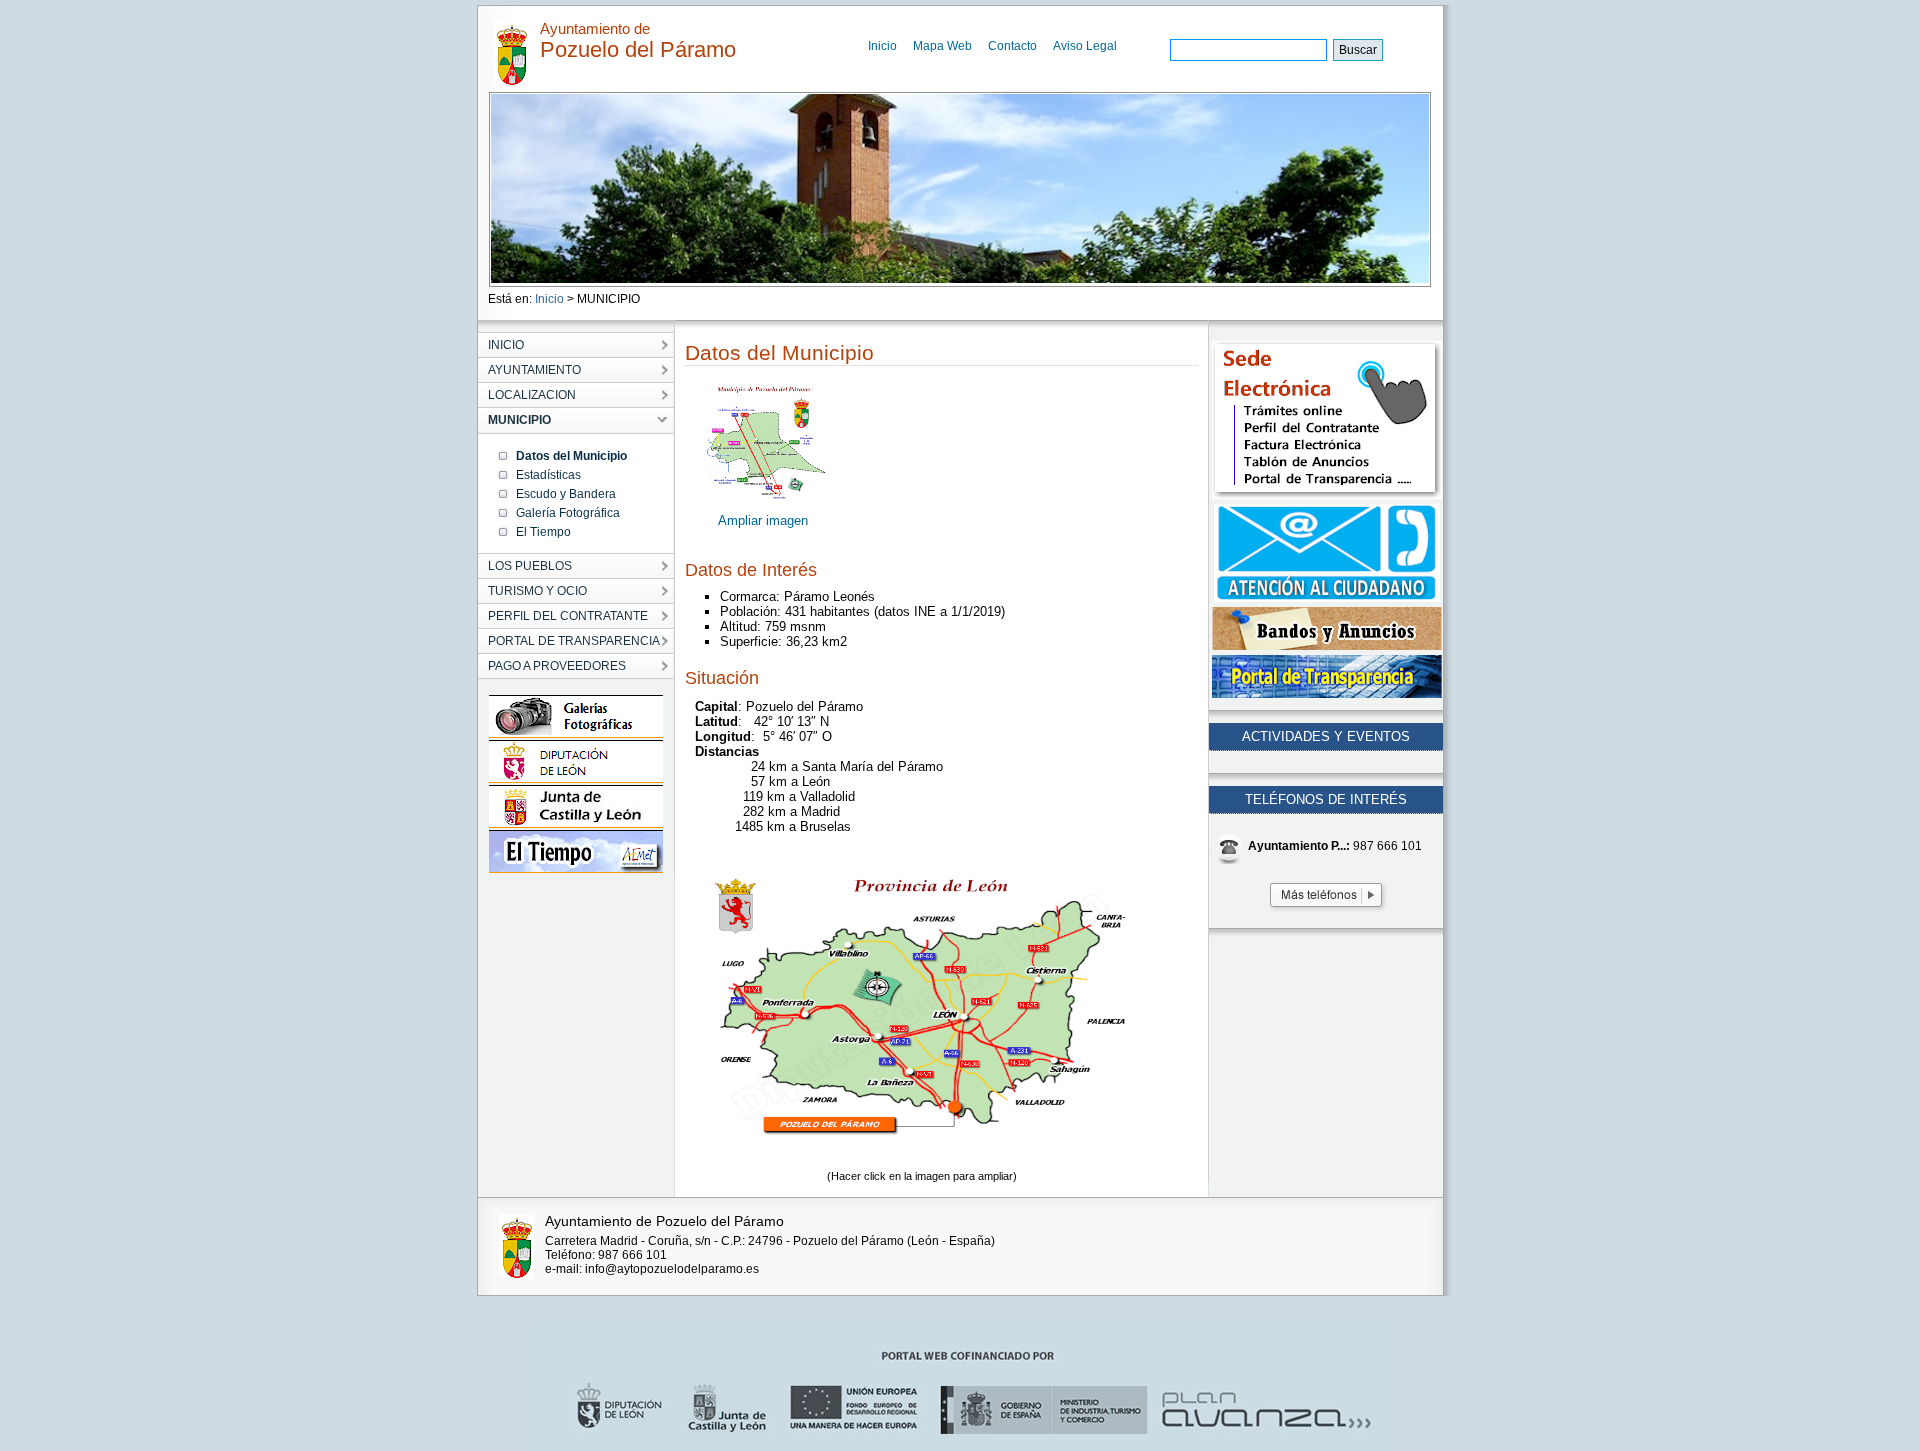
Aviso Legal (1085, 46)
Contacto (1012, 46)
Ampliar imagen (763, 520)
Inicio (882, 46)
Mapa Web (942, 46)
